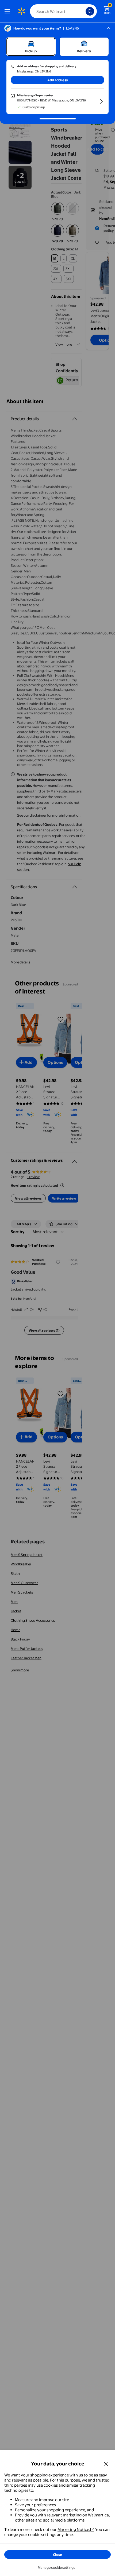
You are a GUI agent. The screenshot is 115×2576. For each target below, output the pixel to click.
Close (57, 2555)
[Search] (90, 11)
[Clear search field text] (83, 11)
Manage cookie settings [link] (56, 2567)
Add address (57, 80)
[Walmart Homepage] (21, 11)
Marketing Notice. (74, 2529)
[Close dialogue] (106, 2464)
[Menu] (9, 11)
